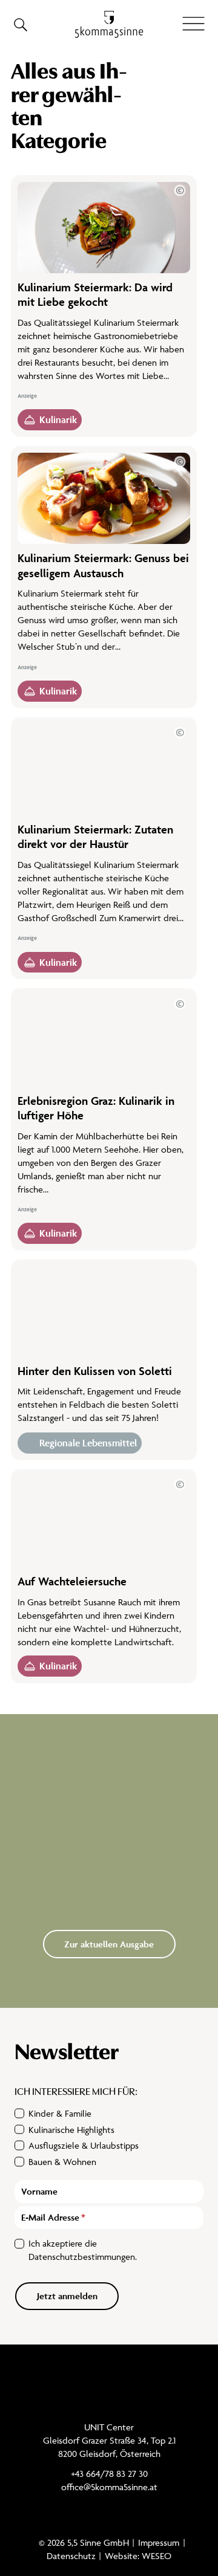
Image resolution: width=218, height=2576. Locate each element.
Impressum (159, 2542)
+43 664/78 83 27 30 (109, 2474)
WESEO (157, 2556)
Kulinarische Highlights (71, 2130)
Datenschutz (71, 2556)
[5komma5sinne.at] (109, 24)
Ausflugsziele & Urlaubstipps (84, 2145)
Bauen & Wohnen (62, 2162)
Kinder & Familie (60, 2113)
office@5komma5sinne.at (109, 2487)
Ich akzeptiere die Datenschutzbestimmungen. (83, 2250)
